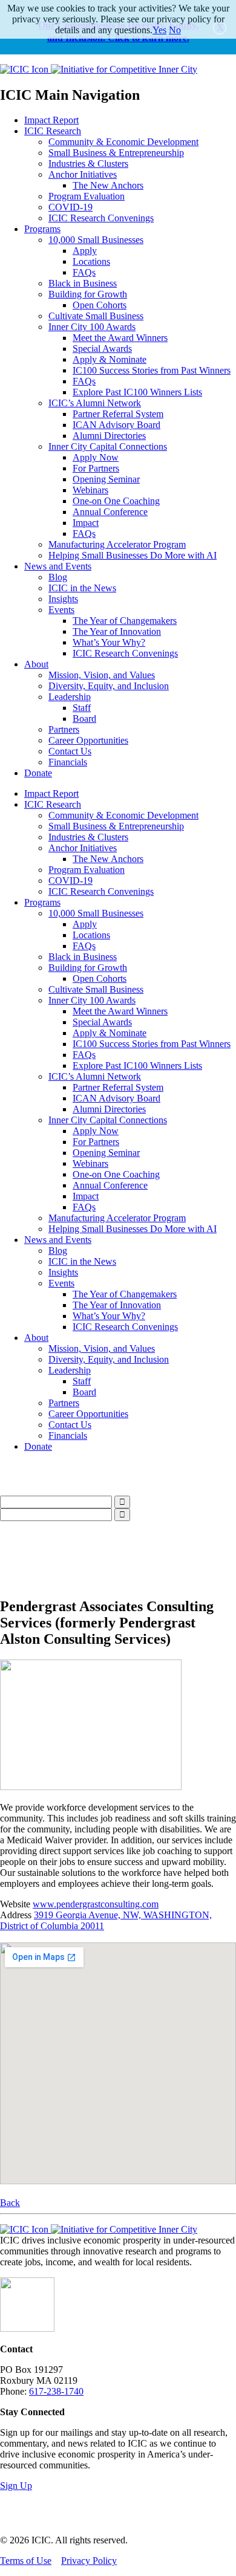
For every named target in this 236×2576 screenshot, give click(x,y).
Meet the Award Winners (120, 338)
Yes (159, 30)
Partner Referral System (118, 414)
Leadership (70, 697)
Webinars (90, 490)
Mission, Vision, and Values (102, 675)
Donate (38, 773)
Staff (82, 708)
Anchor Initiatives (83, 174)
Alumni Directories (109, 436)
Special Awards (102, 349)
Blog (58, 577)
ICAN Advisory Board (116, 425)
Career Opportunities (88, 740)
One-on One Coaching (116, 501)
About (36, 664)
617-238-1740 (56, 2391)
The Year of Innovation (117, 631)
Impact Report (51, 120)
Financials (68, 762)
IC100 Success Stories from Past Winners (152, 370)
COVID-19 (70, 207)
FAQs (84, 272)
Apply (85, 251)
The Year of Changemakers (125, 621)
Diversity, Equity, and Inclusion (109, 686)
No (175, 30)
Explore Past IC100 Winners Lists (137, 392)
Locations (91, 261)
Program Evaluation (87, 196)
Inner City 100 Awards (92, 327)
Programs (42, 229)
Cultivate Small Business (96, 316)
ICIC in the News (82, 588)
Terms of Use (26, 2561)
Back (10, 2203)
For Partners (96, 468)
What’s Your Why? (109, 642)
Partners (64, 729)
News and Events (58, 566)
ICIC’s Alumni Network (95, 403)
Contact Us (70, 751)
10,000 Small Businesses (96, 240)
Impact (86, 523)
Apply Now (96, 457)
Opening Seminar (106, 479)
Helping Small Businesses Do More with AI (133, 555)
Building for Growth (88, 294)
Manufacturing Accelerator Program (117, 544)
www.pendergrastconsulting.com (96, 1904)
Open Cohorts (100, 305)
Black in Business (83, 283)
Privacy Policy (89, 2561)
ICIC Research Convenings (101, 218)
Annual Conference (110, 512)
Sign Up (16, 2486)
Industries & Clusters (88, 164)
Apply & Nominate (110, 359)
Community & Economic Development (123, 142)
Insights (63, 599)
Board (84, 719)
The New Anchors (108, 185)
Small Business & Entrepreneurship (116, 153)
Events (61, 610)
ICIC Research (53, 131)
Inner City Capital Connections (108, 446)
